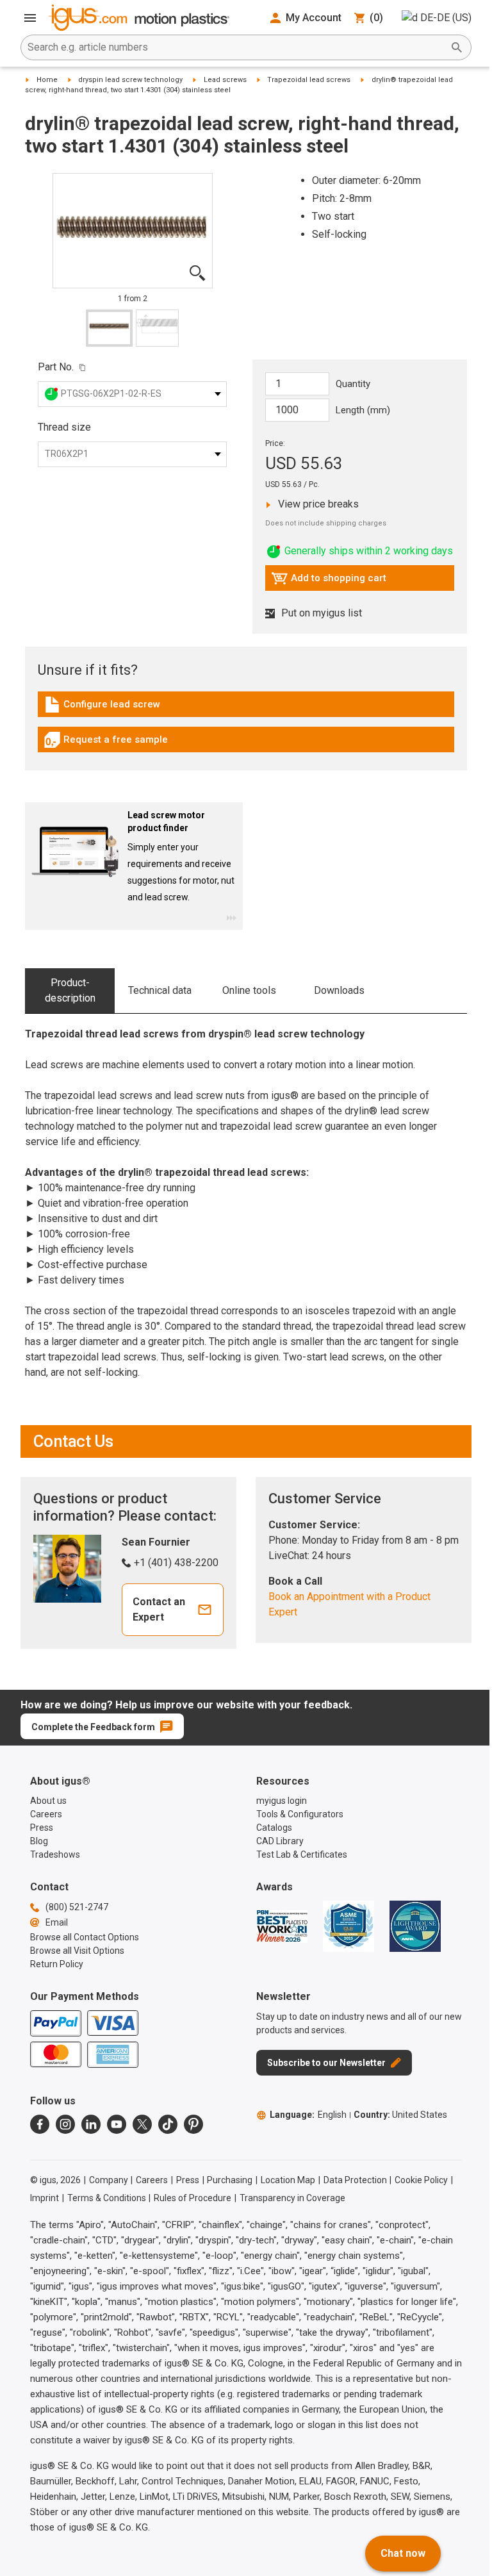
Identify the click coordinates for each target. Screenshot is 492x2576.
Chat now (403, 2553)
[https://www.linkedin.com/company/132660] (91, 2124)
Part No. (56, 367)
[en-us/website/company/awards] (282, 1926)
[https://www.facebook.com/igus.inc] (40, 2124)
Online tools (249, 990)
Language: (308, 2115)
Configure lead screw (102, 707)
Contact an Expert (159, 1609)
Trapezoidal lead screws (309, 80)
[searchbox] (236, 47)
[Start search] (457, 47)
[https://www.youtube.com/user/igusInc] (117, 2124)
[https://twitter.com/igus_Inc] (142, 2124)
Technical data (160, 990)
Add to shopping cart (329, 581)
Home (47, 80)
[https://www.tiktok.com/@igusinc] (168, 2124)
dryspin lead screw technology (130, 80)
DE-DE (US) (446, 18)
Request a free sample (106, 743)
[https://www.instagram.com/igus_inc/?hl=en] (65, 2124)
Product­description (70, 990)
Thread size (64, 427)
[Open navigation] (30, 18)
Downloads (339, 990)
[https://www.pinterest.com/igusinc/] (193, 2124)
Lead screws (225, 80)
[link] (246, 709)
